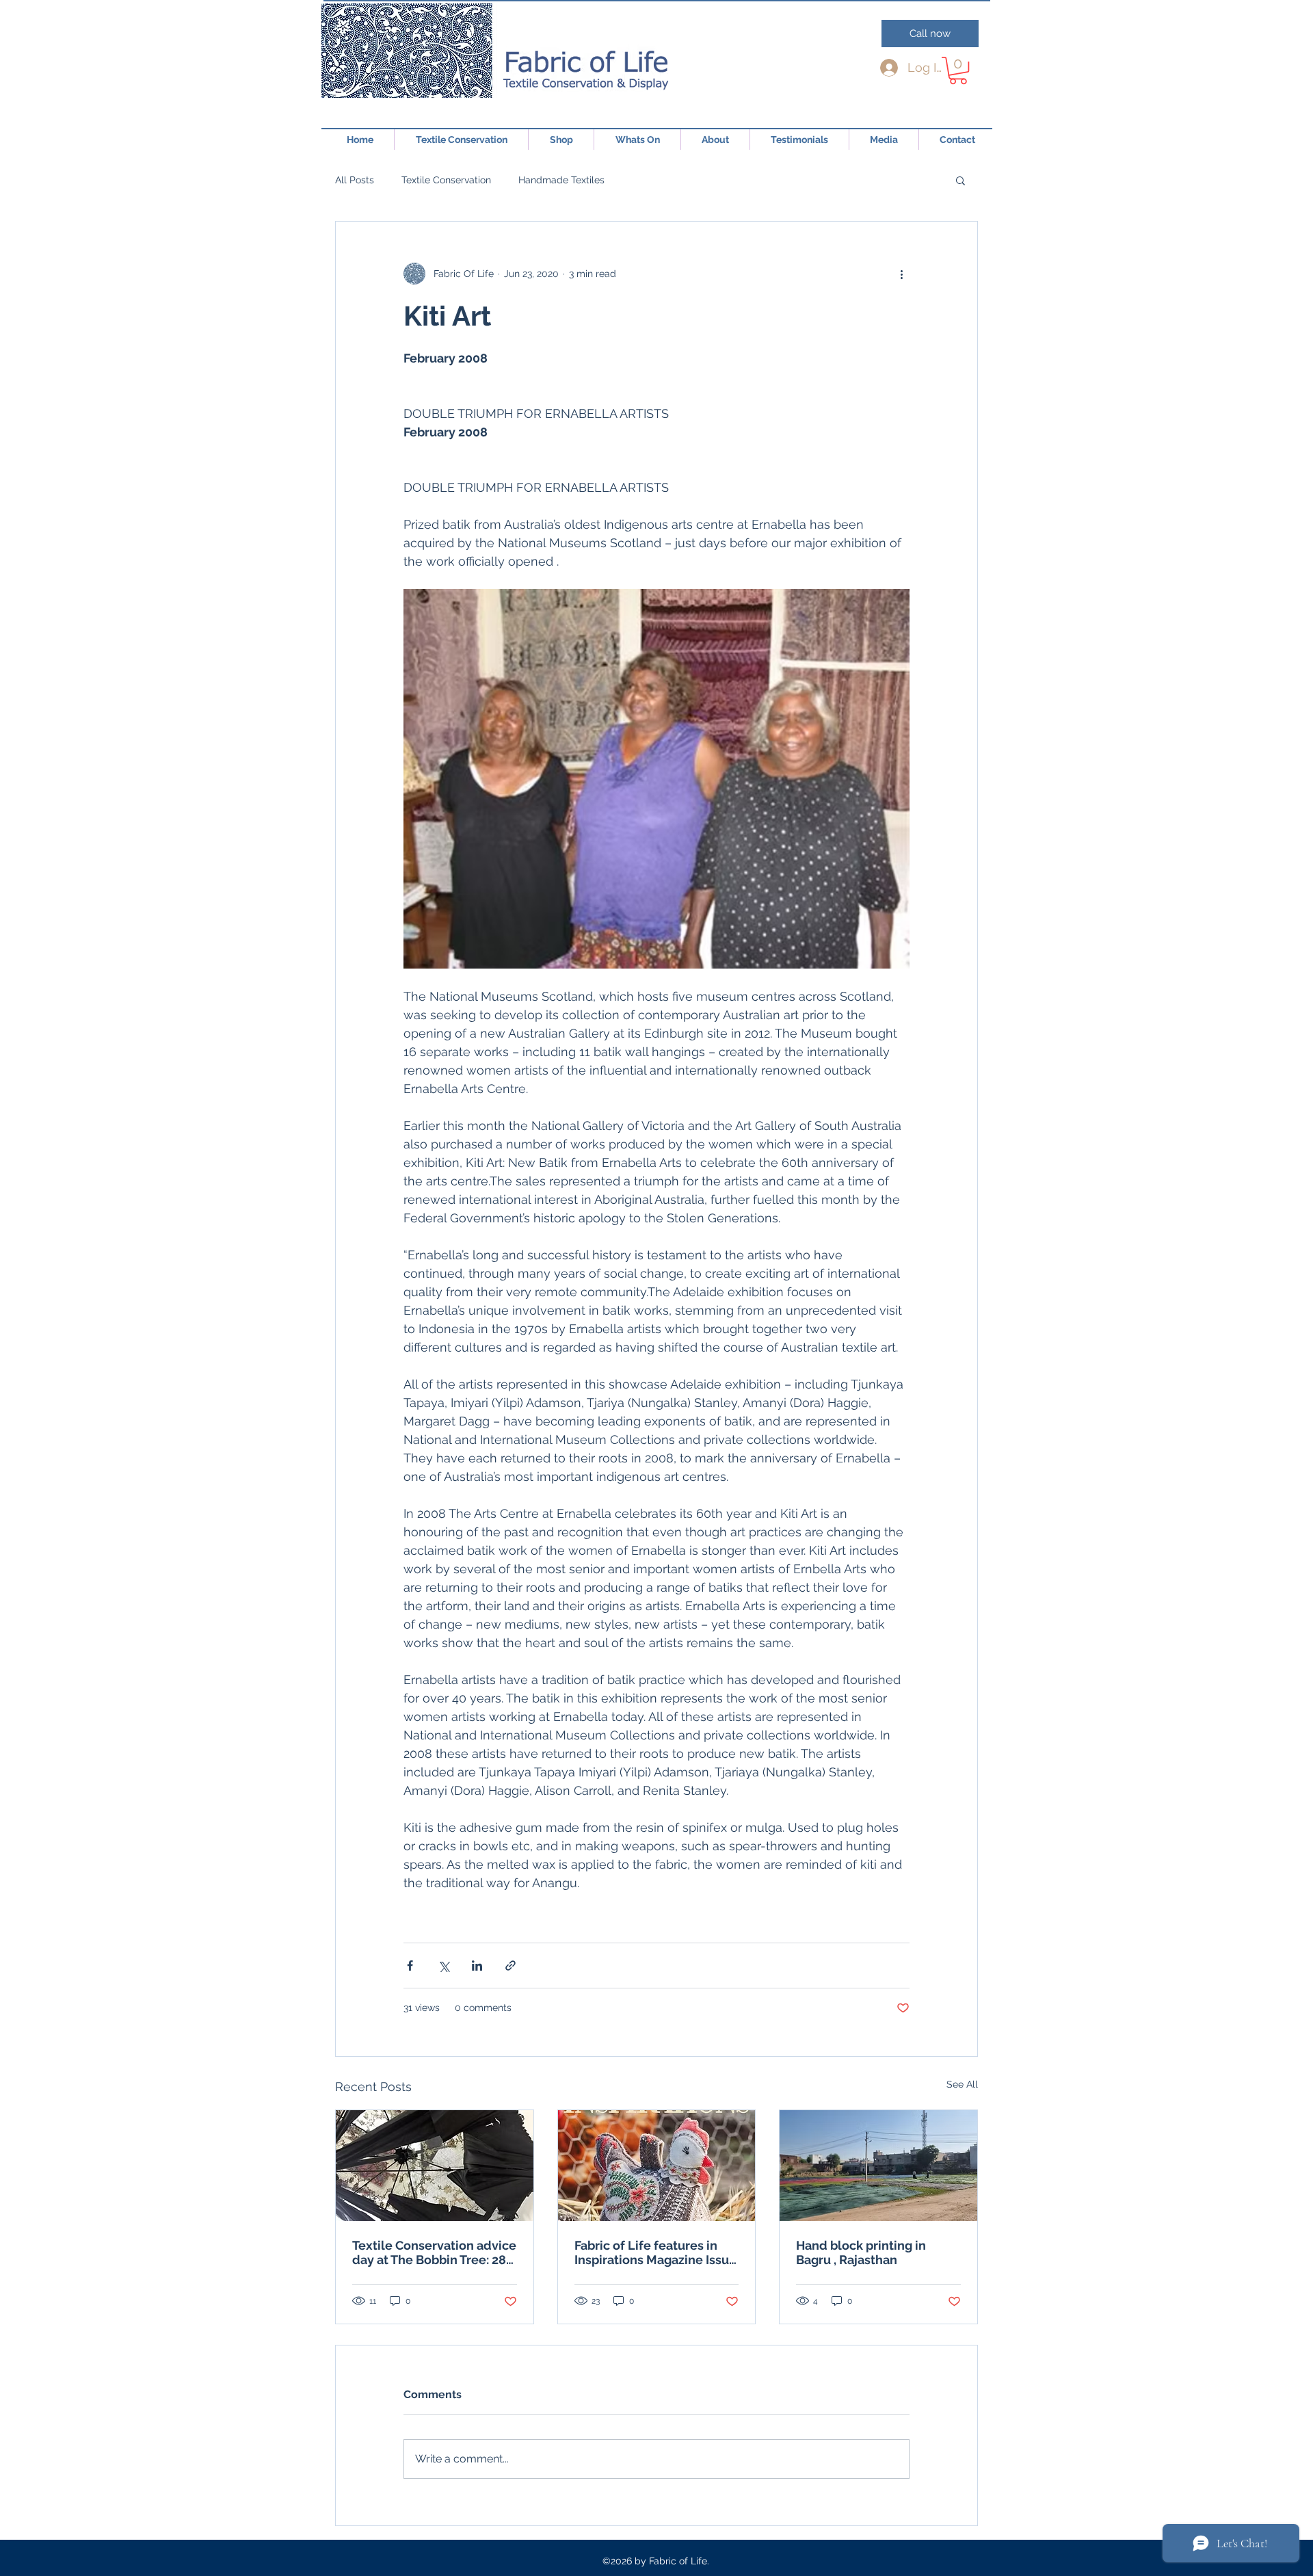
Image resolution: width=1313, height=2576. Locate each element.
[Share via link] (510, 1966)
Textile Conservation (446, 180)
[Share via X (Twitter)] (443, 1966)
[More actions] (901, 274)
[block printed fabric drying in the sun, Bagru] (878, 2166)
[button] (958, 70)
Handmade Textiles (561, 180)
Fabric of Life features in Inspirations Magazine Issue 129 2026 (655, 2252)
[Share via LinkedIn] (477, 1966)
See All (962, 2084)
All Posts (355, 180)
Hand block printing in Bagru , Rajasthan (861, 2252)
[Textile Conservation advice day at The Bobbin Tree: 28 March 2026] (435, 2166)
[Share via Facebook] (410, 1966)
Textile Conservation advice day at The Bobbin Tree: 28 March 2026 (434, 2252)
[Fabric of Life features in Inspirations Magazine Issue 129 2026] (657, 2166)
